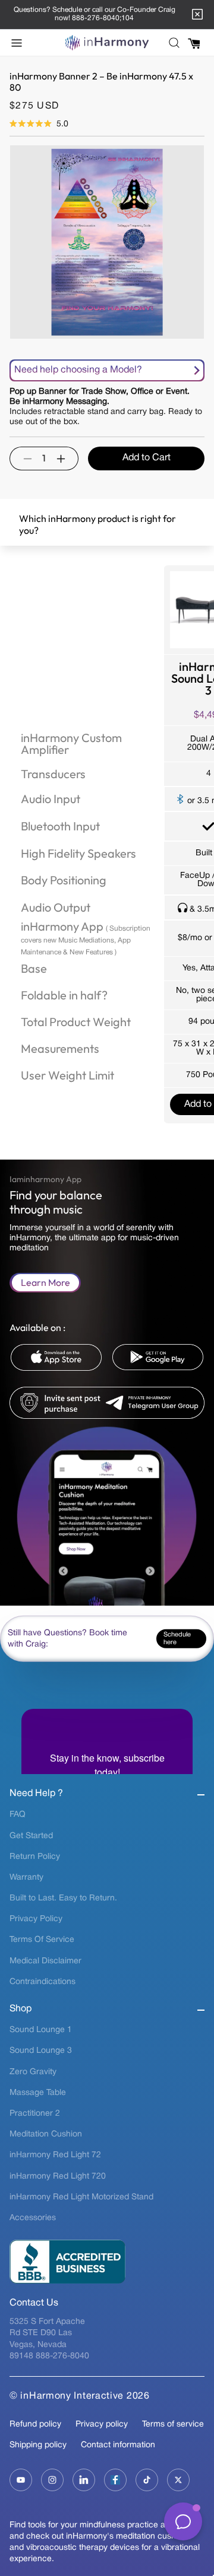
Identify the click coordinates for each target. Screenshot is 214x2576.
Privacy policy (102, 2424)
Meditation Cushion (46, 2134)
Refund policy (35, 2424)
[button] (20, 43)
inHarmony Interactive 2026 (85, 2396)
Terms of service (173, 2424)
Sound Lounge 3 (41, 2051)
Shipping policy (38, 2445)
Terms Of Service (42, 1940)
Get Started (31, 1836)
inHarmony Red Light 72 (55, 2155)
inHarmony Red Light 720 (58, 2177)
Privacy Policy (36, 1919)
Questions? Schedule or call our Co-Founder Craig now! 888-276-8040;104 (95, 14)
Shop (21, 2009)
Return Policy (35, 1857)
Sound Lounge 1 (41, 2030)
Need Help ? (36, 1794)
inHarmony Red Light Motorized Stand (81, 2197)
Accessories (33, 2218)
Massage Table (38, 2093)
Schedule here (177, 1639)
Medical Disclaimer (45, 1961)
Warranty (26, 1878)
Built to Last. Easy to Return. (63, 1898)
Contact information (118, 2445)
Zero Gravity (33, 2072)
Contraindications (43, 1982)
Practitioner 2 (35, 2114)
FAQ (18, 1815)
